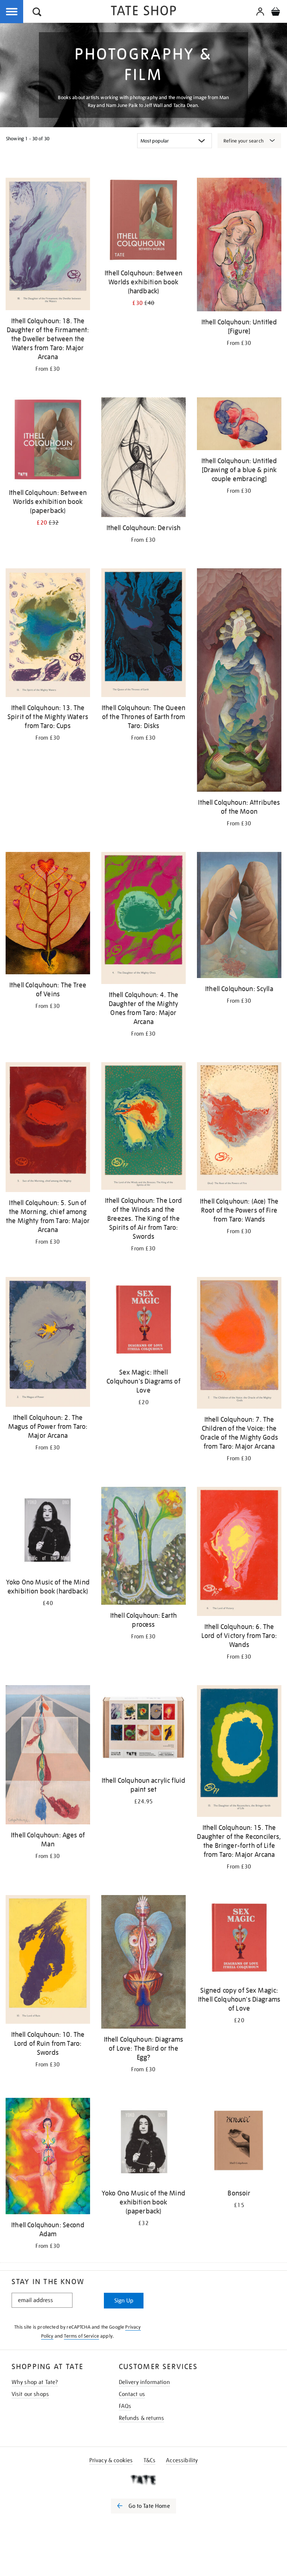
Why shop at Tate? (35, 2382)
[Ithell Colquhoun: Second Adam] (48, 2157)
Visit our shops (30, 2394)
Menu (12, 12)
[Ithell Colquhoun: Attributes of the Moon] (239, 681)
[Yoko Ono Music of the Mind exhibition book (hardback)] (48, 1530)
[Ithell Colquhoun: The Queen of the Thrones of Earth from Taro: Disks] (143, 634)
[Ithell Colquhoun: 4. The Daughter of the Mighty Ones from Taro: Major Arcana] (143, 919)
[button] (37, 13)
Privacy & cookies (111, 2460)
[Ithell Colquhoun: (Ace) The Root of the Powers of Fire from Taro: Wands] (239, 1128)
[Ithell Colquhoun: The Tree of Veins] (48, 914)
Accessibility (182, 2460)
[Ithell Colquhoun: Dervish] (143, 459)
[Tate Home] (143, 2480)
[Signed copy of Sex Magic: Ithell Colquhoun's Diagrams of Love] (239, 1939)
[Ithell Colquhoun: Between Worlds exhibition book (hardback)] (143, 221)
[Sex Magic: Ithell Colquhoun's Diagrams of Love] (143, 1321)
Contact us (132, 2394)
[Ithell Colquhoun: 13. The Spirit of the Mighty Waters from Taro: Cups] (48, 634)
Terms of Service (81, 2336)
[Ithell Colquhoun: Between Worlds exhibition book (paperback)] (48, 441)
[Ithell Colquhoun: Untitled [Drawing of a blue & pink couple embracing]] (239, 425)
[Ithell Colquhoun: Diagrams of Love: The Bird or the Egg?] (143, 1963)
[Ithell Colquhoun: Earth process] (143, 1547)
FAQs (125, 2406)
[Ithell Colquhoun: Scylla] (239, 916)
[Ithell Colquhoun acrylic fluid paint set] (143, 1729)
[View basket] (275, 13)
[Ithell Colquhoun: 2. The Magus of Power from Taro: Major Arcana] (48, 1343)
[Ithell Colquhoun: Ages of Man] (48, 1756)
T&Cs (150, 2460)
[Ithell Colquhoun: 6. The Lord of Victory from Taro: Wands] (239, 1553)
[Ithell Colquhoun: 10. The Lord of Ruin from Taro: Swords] (48, 1961)
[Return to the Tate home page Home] (143, 12)
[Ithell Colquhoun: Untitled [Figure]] (239, 246)
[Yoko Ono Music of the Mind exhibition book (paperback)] (143, 2141)
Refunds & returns (142, 2418)
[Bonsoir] (239, 2141)
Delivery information (144, 2382)
